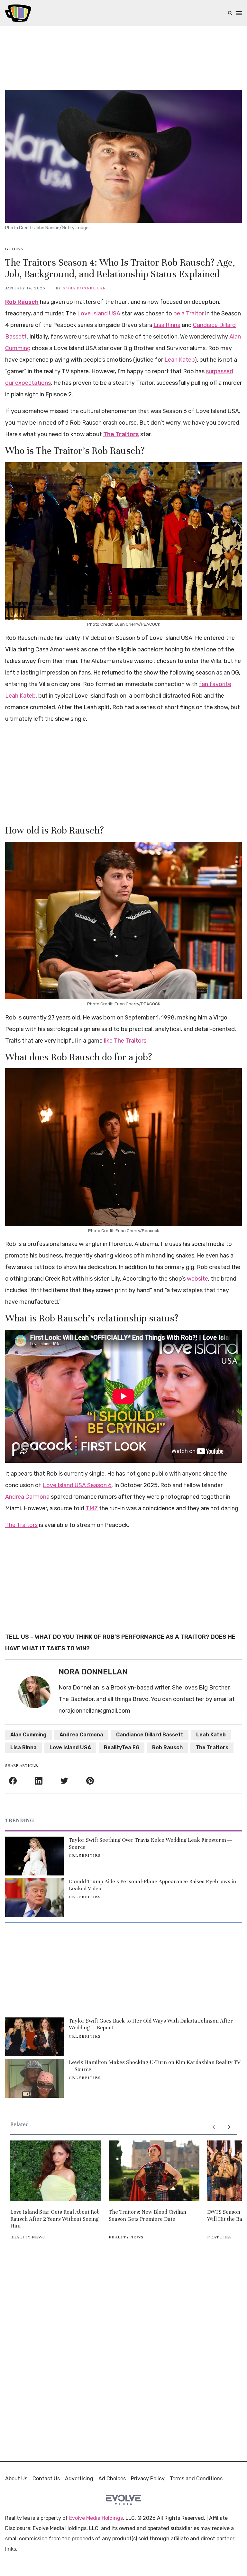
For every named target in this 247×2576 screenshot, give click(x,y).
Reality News (28, 2237)
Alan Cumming (28, 1735)
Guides (14, 249)
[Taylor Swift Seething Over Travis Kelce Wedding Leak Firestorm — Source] (34, 1856)
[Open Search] (230, 13)
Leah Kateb (179, 360)
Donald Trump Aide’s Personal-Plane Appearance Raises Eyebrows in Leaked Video (152, 1885)
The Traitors (121, 434)
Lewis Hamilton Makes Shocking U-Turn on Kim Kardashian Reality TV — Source (155, 2066)
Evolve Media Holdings (96, 2518)
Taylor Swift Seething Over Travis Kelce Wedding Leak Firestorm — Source (150, 1844)
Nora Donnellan (84, 288)
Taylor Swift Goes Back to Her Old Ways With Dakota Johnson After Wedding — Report (151, 2024)
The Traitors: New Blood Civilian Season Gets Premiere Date (147, 2215)
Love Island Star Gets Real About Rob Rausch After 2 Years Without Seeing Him (55, 2219)
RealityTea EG (122, 1747)
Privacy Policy (148, 2479)
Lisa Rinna (167, 325)
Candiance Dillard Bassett (150, 1735)
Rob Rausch (22, 302)
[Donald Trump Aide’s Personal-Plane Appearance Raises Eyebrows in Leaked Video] (34, 1897)
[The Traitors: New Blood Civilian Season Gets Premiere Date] (154, 2171)
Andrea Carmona (27, 1497)
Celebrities (85, 1856)
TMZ (92, 1508)
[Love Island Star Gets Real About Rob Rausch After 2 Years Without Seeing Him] (56, 2171)
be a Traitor (189, 313)
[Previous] (214, 2127)
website (197, 1279)
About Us (16, 2479)
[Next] (229, 2127)
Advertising (79, 2479)
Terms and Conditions (196, 2479)
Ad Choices (112, 2479)
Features (220, 2237)
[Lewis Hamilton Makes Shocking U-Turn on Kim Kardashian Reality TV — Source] (34, 2078)
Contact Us (46, 2479)
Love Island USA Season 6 (77, 1485)
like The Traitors (125, 1041)
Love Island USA (99, 313)
